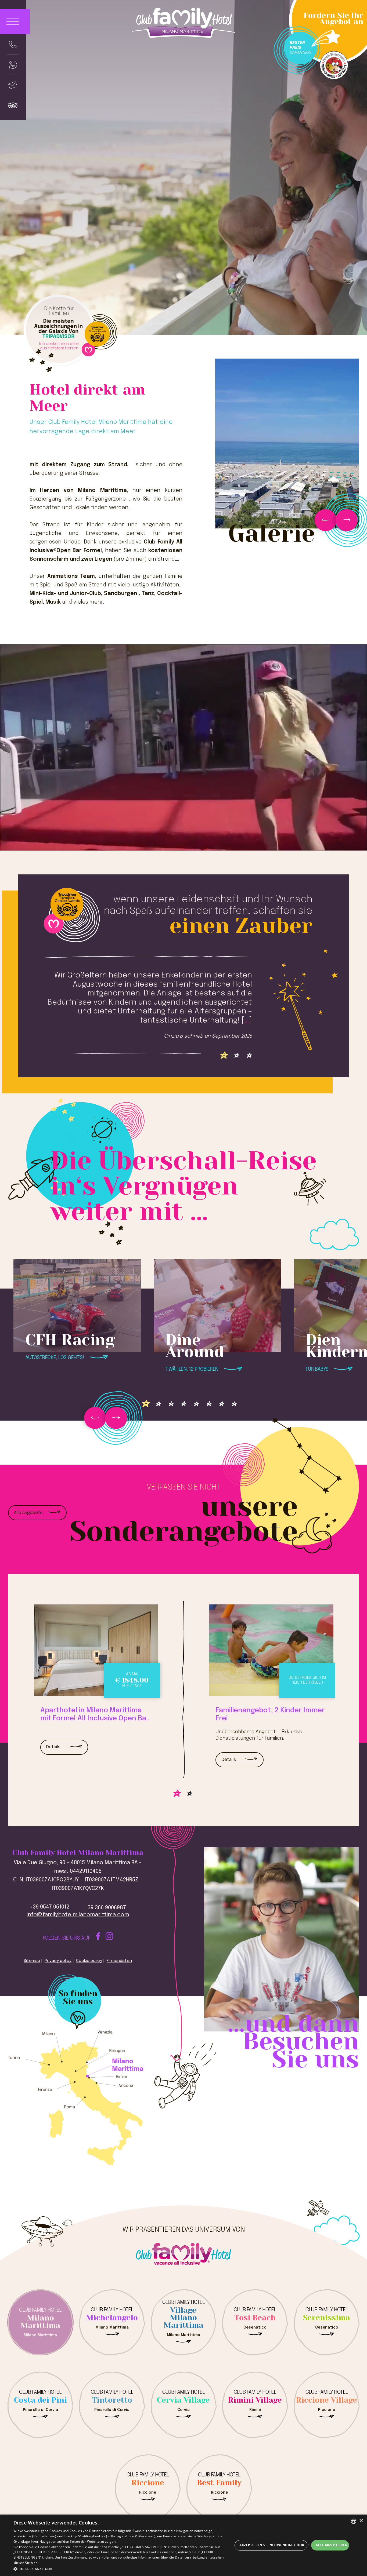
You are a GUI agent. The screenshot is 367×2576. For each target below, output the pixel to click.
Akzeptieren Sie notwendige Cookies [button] (273, 2545)
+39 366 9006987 (105, 1908)
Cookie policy (89, 1961)
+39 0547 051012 (49, 1907)
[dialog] (183, 2545)
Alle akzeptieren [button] (332, 2545)
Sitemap (32, 1961)
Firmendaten (119, 1961)
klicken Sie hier (25, 2563)
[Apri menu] (15, 22)
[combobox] (354, 2521)
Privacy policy (58, 1961)
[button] (123, 2569)
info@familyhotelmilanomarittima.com (78, 1915)
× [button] (361, 2521)
